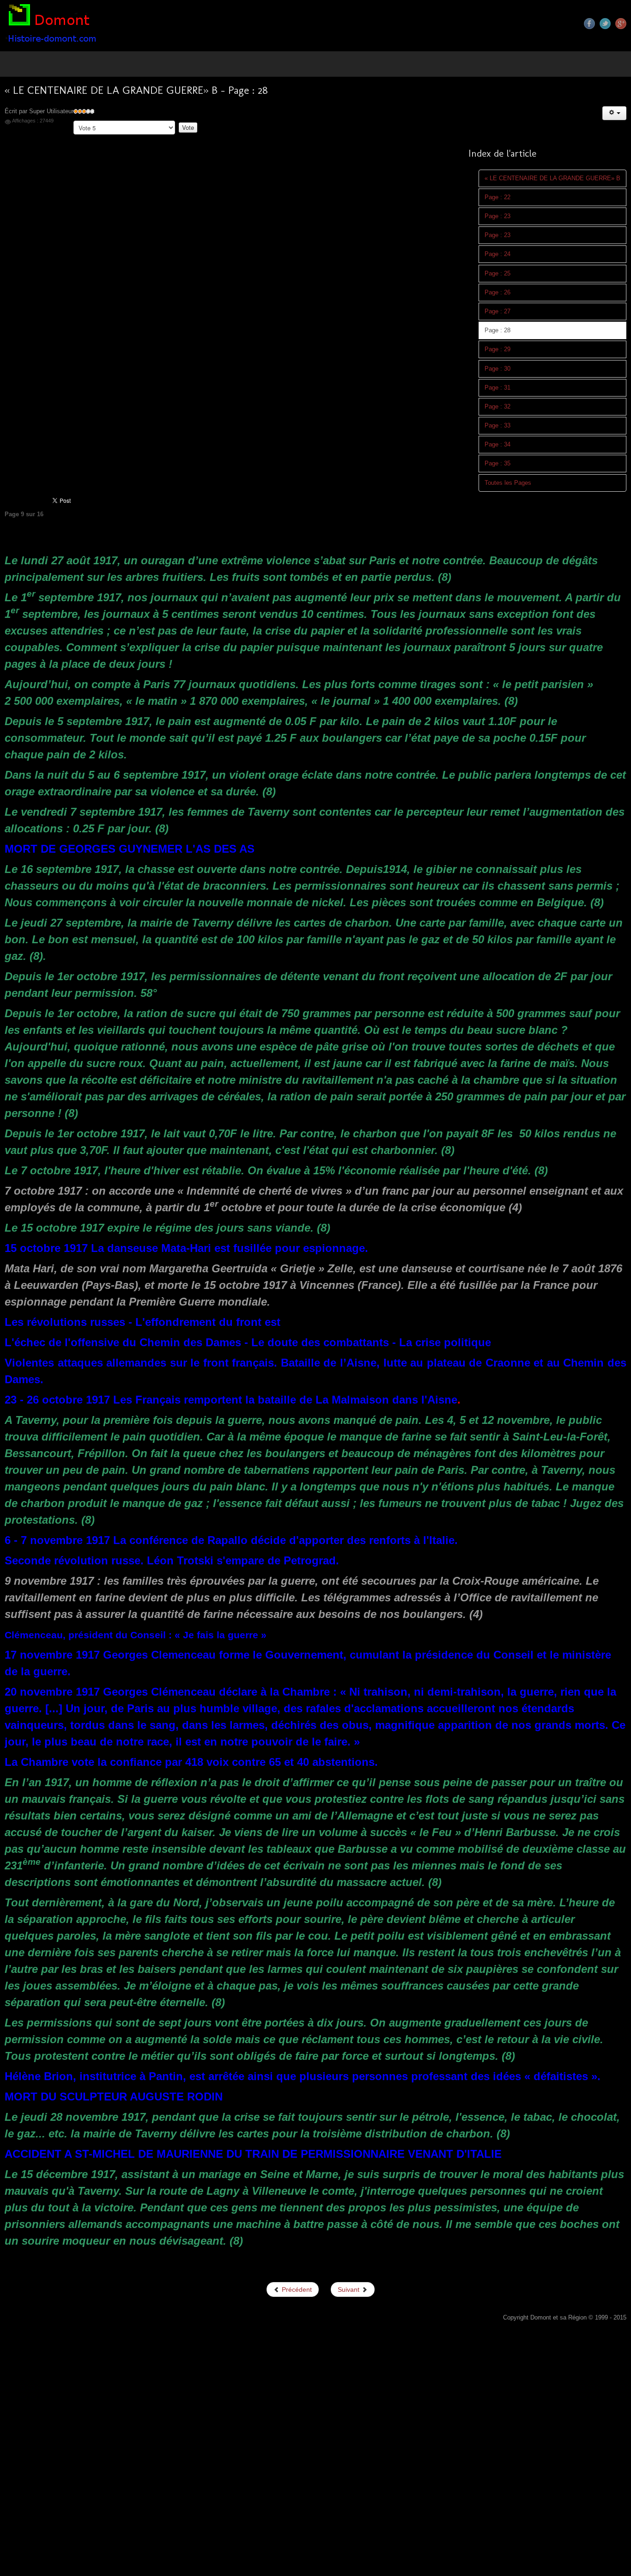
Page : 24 (498, 254)
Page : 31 (498, 388)
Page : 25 (498, 274)
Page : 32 (498, 407)
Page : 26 (498, 293)
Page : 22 (498, 197)
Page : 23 (498, 216)
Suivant (349, 2289)
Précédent (296, 2289)
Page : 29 (498, 349)
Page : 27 (498, 311)
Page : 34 (498, 445)
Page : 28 (498, 330)
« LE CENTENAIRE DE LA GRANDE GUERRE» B (552, 178)
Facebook (589, 24)
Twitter (605, 24)
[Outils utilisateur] (614, 113)
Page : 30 (498, 369)
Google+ (621, 24)
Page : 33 (498, 426)
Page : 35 (498, 464)
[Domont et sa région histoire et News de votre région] (53, 25)
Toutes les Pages (508, 483)
